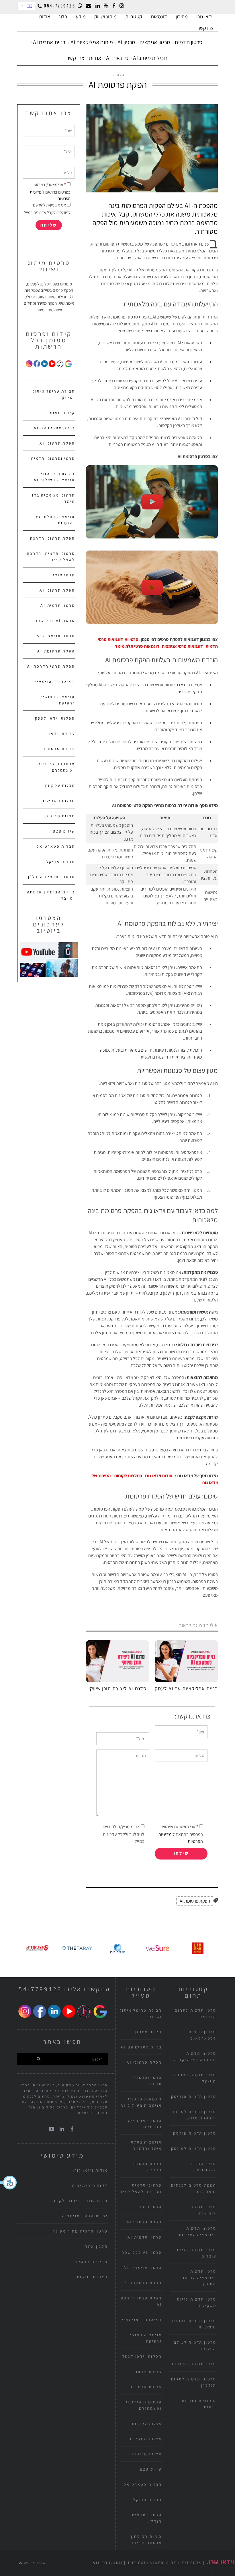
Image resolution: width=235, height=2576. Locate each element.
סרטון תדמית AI (58, 605)
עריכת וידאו (62, 733)
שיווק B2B (64, 831)
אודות (95, 58)
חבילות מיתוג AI (150, 58)
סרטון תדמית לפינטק (194, 2148)
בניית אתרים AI (49, 42)
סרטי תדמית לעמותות (193, 2364)
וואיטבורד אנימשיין (54, 681)
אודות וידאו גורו (159, 1476)
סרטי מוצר (63, 575)
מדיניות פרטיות (91, 2262)
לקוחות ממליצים (90, 2185)
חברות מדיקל (61, 862)
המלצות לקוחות (128, 1476)
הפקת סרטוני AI (57, 443)
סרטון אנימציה (155, 42)
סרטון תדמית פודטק (195, 2133)
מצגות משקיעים (58, 801)
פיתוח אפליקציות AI (92, 42)
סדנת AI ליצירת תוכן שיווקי (117, 1688)
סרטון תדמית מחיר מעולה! (79, 2231)
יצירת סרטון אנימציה (85, 2216)
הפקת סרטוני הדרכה (53, 538)
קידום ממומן (62, 413)
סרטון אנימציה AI (56, 636)
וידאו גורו (205, 17)
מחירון (182, 17)
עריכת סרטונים (59, 749)
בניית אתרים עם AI (54, 428)
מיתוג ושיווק (105, 17)
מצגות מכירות (60, 816)
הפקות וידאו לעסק (55, 718)
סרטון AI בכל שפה (55, 621)
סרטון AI (126, 42)
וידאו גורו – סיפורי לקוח (81, 2201)
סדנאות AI (117, 58)
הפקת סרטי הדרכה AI (51, 666)
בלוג (63, 17)
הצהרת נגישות (92, 2277)
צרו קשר (205, 28)
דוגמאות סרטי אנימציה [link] (182, 646)
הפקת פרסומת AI (195, 1901)
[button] (9, 2183)
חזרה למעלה (34, 2563)
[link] (132, 639)
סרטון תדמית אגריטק (194, 2096)
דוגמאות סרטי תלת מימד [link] (137, 646)
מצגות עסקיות (60, 785)
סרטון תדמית (188, 42)
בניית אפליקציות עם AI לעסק (186, 1688)
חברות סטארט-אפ (56, 846)
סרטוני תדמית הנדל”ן (51, 877)
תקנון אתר (96, 2246)
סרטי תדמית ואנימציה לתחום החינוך (199, 2278)
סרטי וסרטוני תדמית (53, 458)
